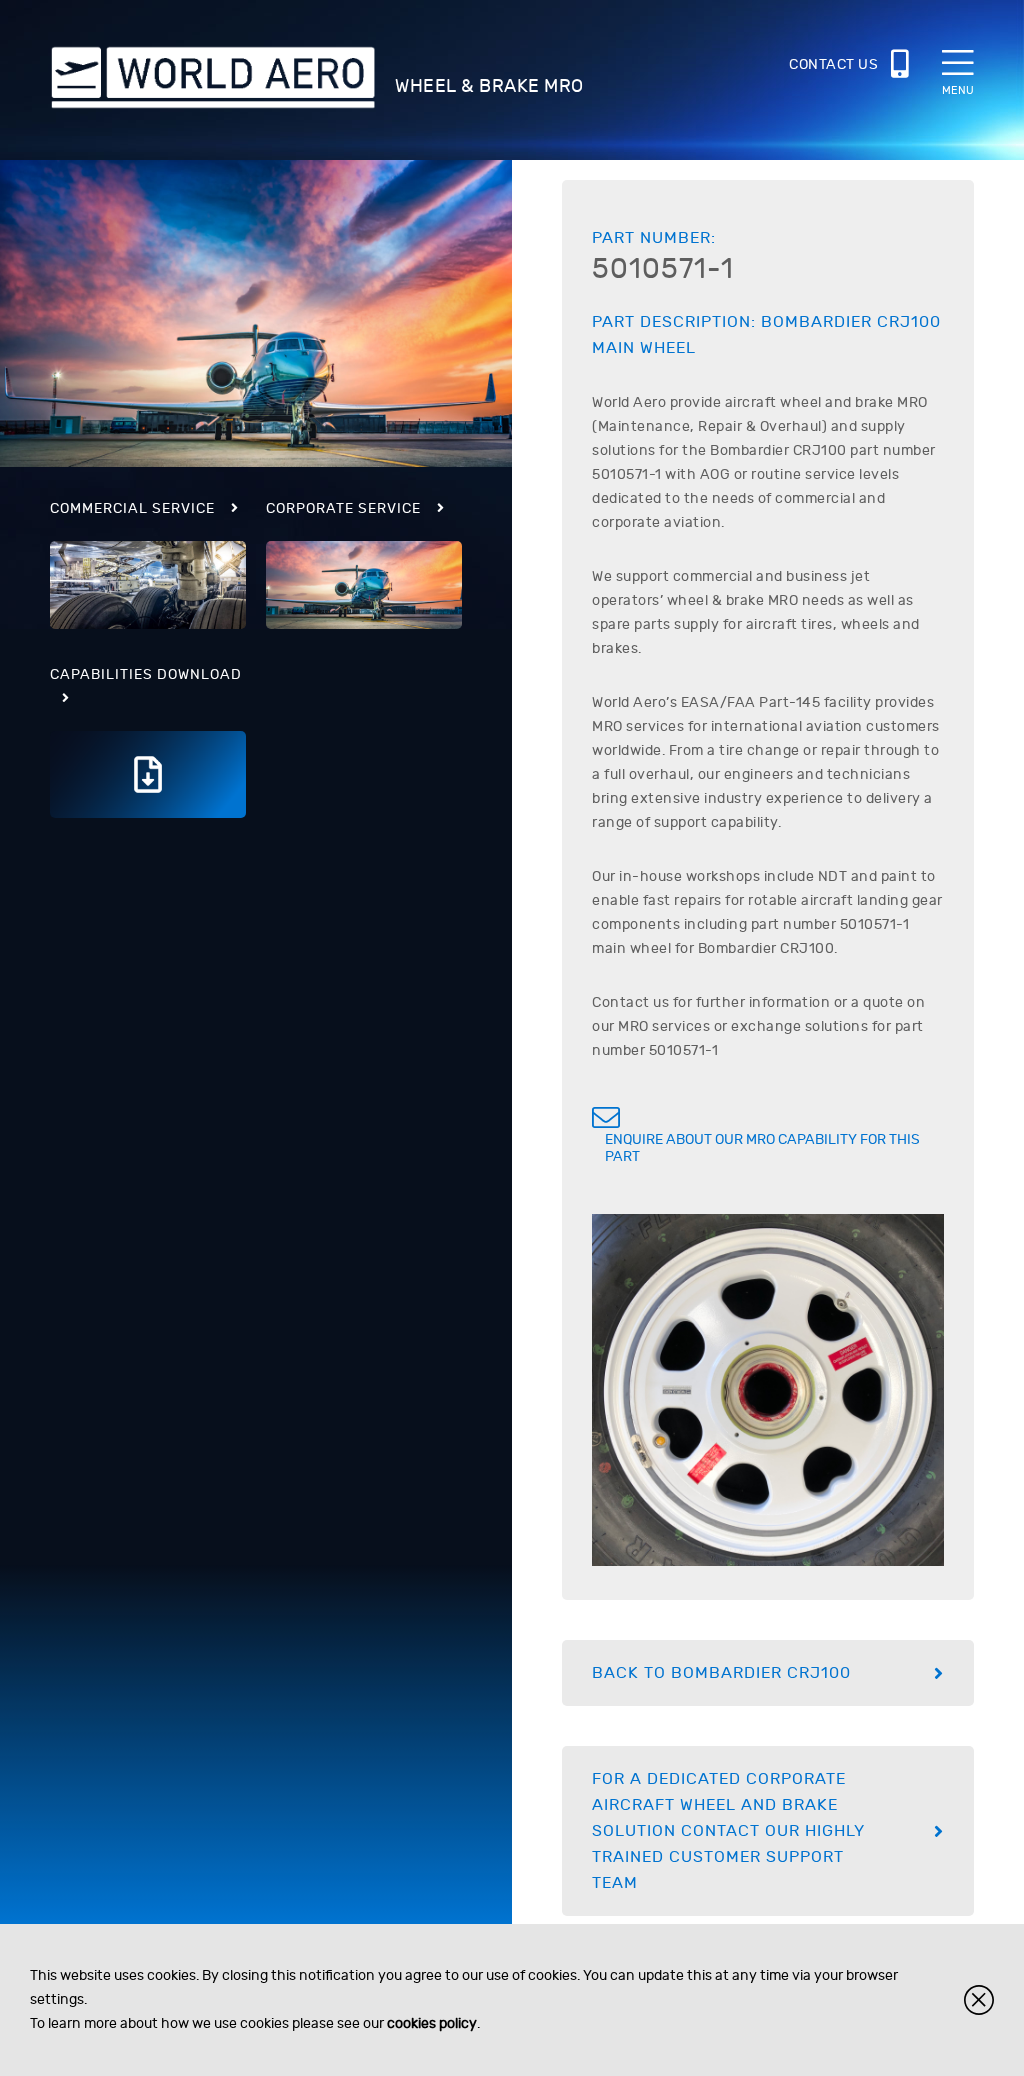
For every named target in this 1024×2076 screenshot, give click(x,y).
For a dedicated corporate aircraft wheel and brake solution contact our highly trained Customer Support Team (728, 1831)
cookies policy (432, 2023)
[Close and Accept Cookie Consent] (979, 2000)
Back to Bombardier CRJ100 (721, 1673)
